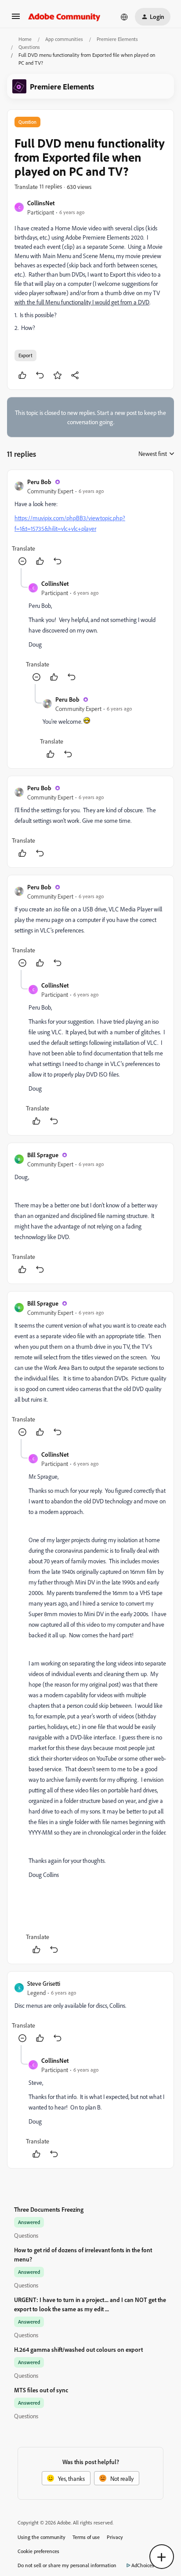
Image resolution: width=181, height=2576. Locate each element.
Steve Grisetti (44, 1983)
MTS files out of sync (41, 2390)
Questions (29, 47)
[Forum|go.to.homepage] (64, 17)
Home (25, 39)
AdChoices (143, 2565)
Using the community (42, 2537)
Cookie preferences (38, 2551)
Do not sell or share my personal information (67, 2565)
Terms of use (86, 2537)
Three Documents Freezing (49, 2209)
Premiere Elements (117, 39)
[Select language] (124, 17)
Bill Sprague (43, 1155)
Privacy (115, 2537)
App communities (64, 39)
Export (25, 355)
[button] (16, 19)
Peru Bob (39, 482)
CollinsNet (41, 203)
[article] (90, 523)
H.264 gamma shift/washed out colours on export (78, 2349)
